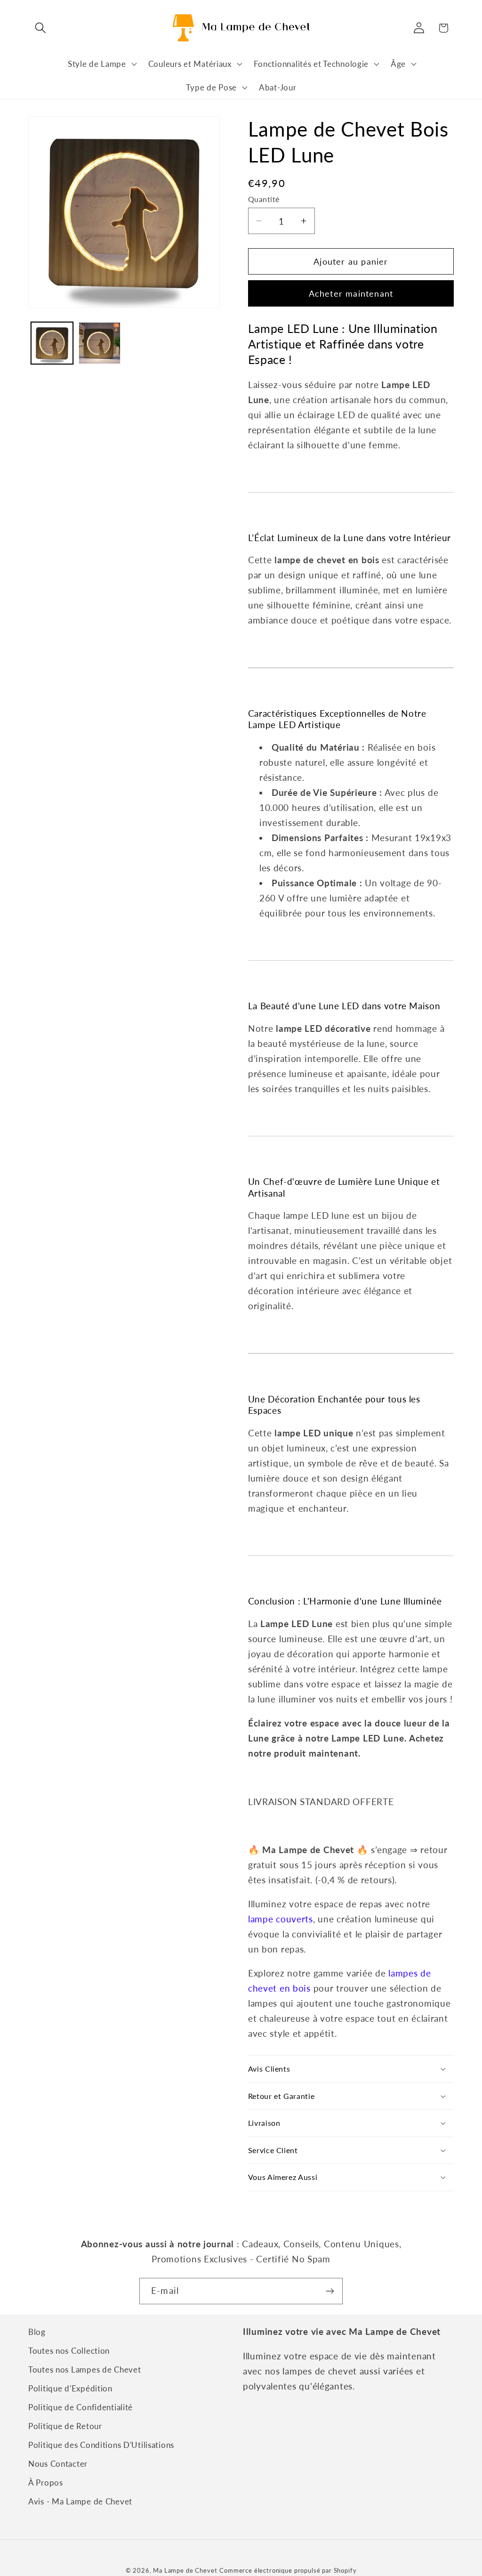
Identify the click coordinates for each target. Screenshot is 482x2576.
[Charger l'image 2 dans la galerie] (100, 343)
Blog (37, 2332)
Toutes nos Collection (69, 2351)
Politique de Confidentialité (80, 2407)
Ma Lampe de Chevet (185, 2570)
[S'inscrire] (330, 2291)
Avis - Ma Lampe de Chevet (80, 2501)
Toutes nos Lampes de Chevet (84, 2369)
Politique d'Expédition (70, 2388)
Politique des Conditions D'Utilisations (101, 2445)
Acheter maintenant (351, 293)
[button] (41, 28)
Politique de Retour (65, 2426)
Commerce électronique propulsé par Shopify (288, 2570)
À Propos (46, 2483)
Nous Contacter (58, 2464)
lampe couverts (281, 1919)
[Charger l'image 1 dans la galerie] (52, 343)
